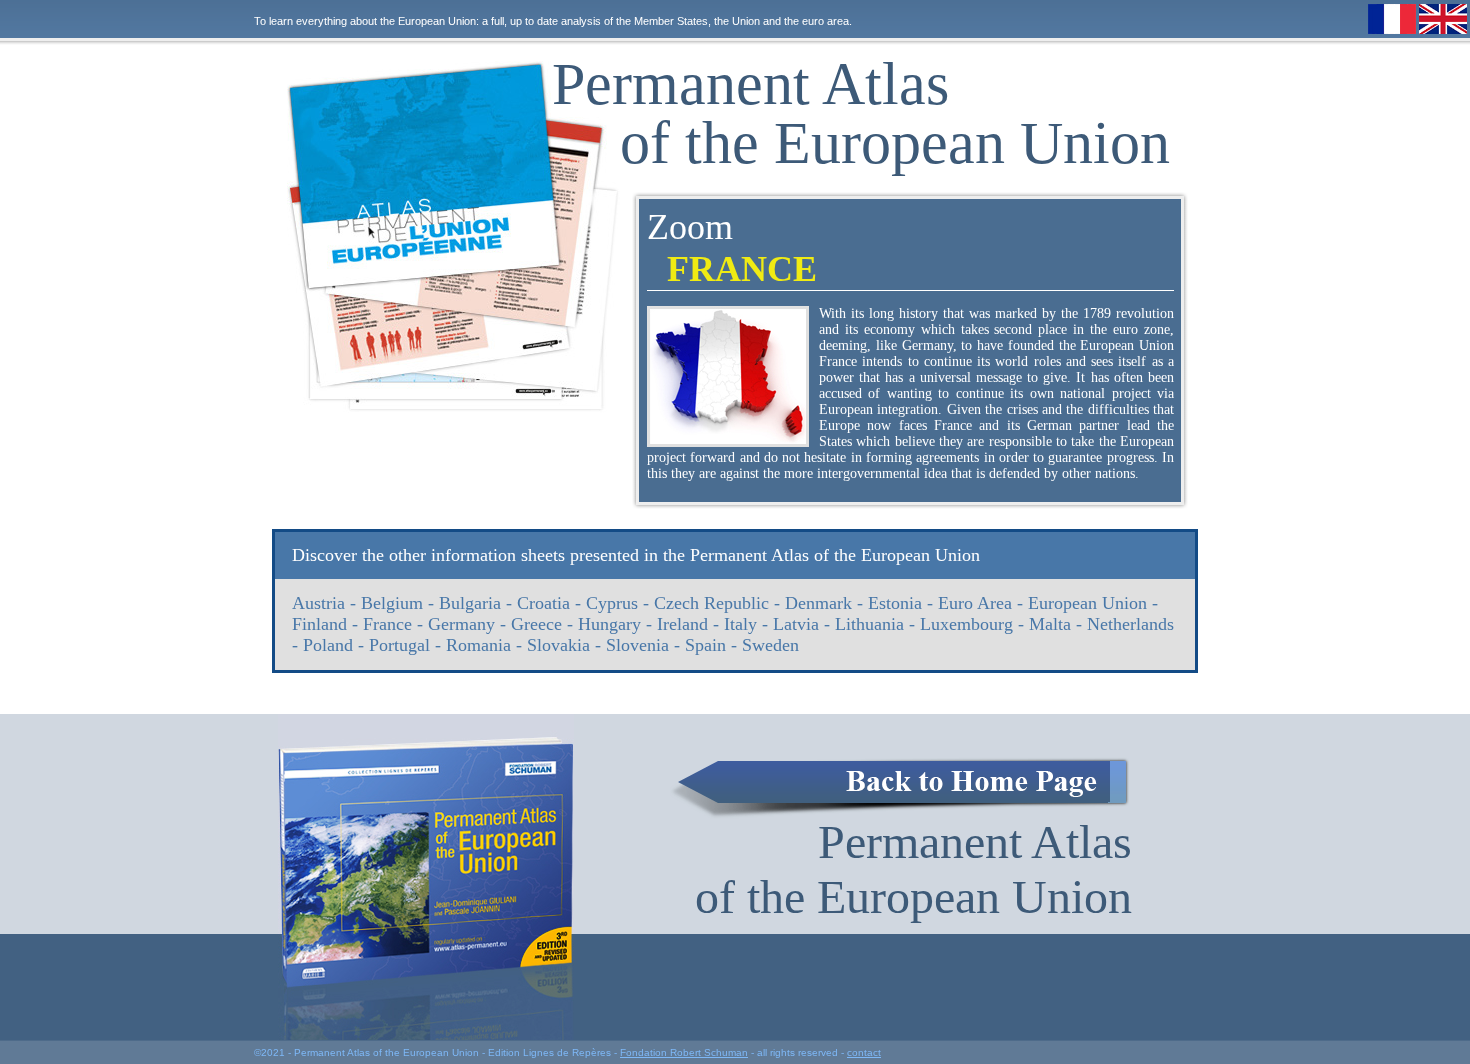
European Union (1087, 603)
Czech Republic (711, 603)
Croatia (543, 603)
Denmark (818, 603)
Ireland (682, 624)
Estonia (895, 603)
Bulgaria (470, 603)
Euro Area (975, 603)
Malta (1050, 624)
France (387, 624)
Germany (461, 624)
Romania (478, 645)
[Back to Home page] (899, 788)
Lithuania (869, 624)
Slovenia (637, 645)
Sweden (770, 645)
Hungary (609, 624)
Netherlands (1130, 624)
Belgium (392, 603)
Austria (318, 603)
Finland (319, 624)
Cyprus (612, 603)
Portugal (399, 645)
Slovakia (558, 645)
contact (864, 1052)
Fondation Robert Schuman (684, 1052)
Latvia (796, 624)
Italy (740, 624)
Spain (705, 645)
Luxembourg (966, 624)
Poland (328, 645)
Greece (536, 624)
